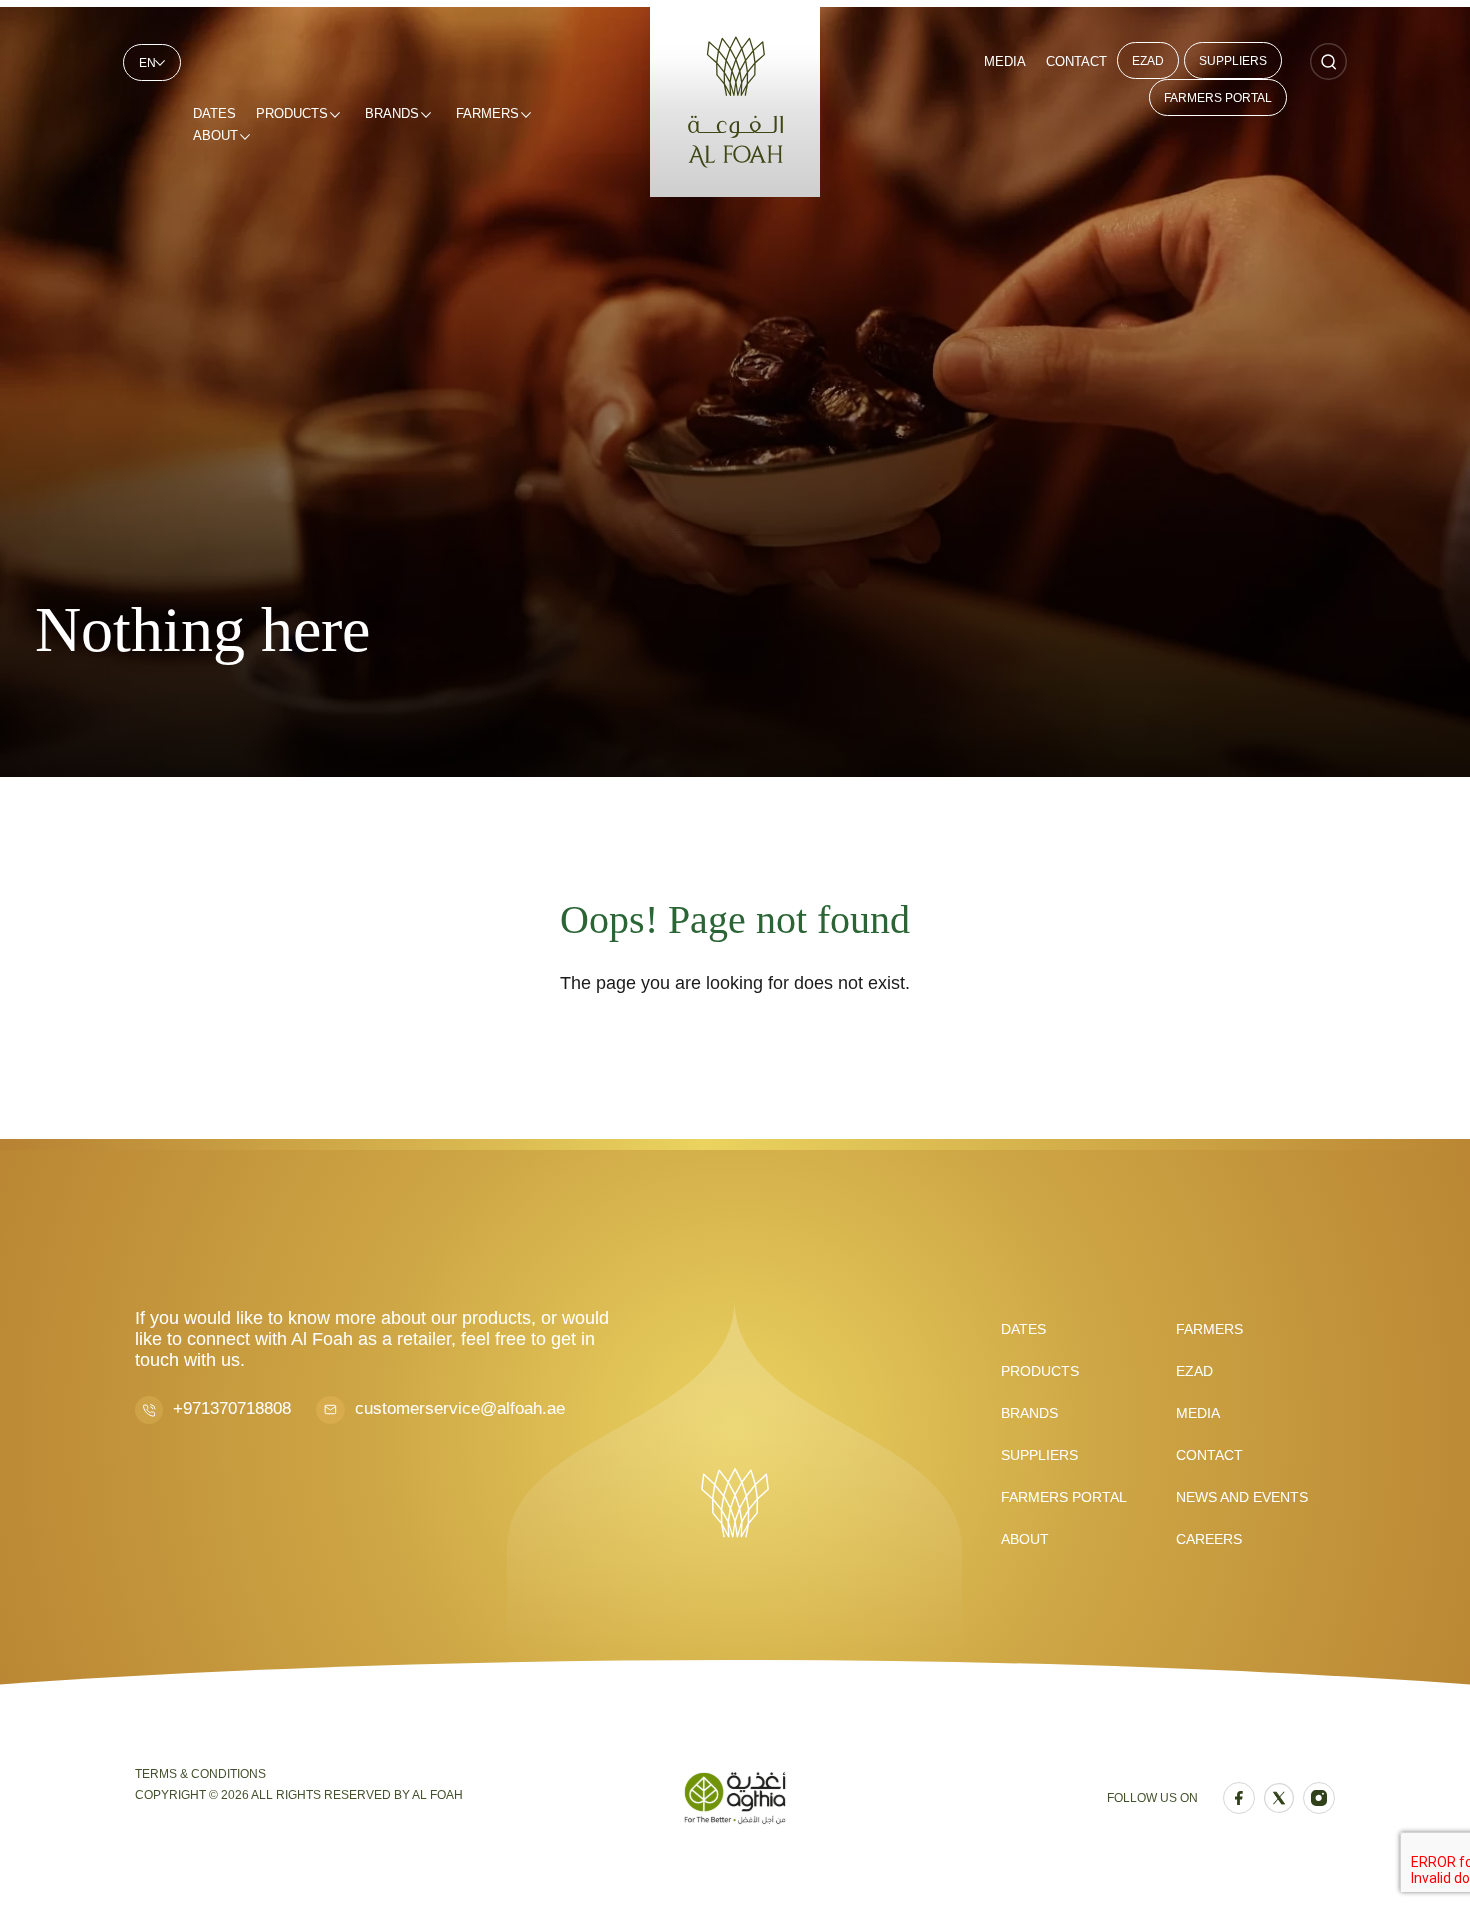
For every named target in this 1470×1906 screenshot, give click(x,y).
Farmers (487, 113)
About (215, 135)
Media (1005, 61)
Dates (214, 113)
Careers (1209, 1539)
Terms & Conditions (200, 1774)
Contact (1076, 61)
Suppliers (1233, 61)
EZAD (1148, 61)
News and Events (1242, 1497)
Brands (392, 113)
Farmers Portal (1218, 98)
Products (292, 113)
